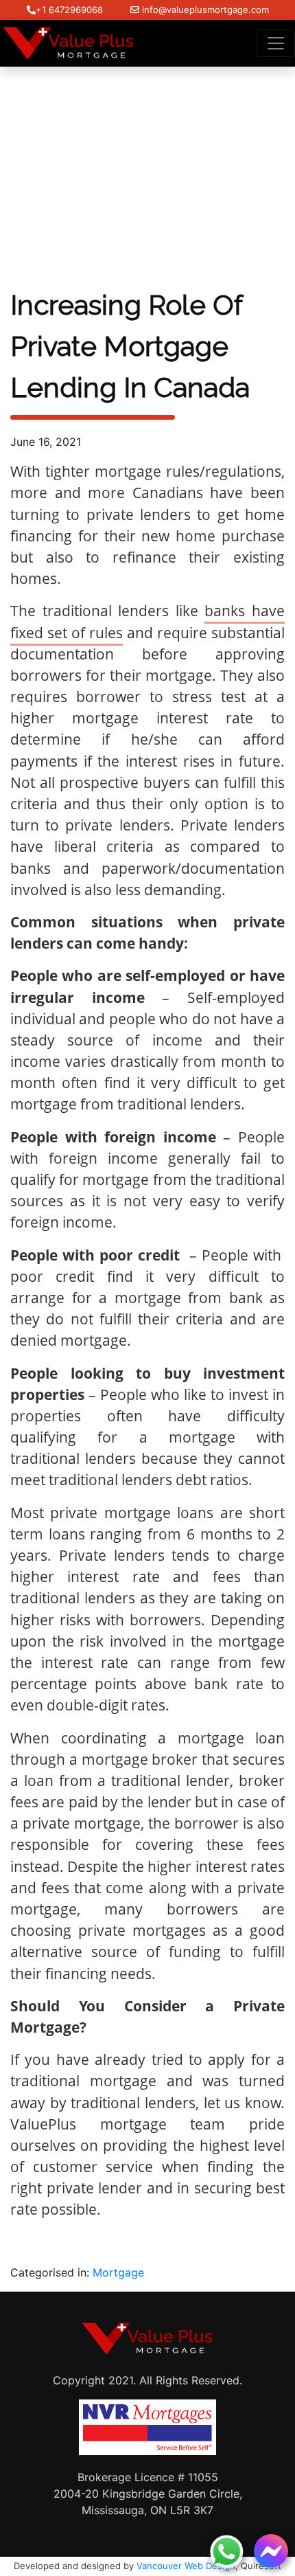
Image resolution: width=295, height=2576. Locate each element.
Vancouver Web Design (186, 2566)
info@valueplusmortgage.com (204, 10)
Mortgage (118, 2272)
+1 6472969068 (69, 10)
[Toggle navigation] (276, 43)
